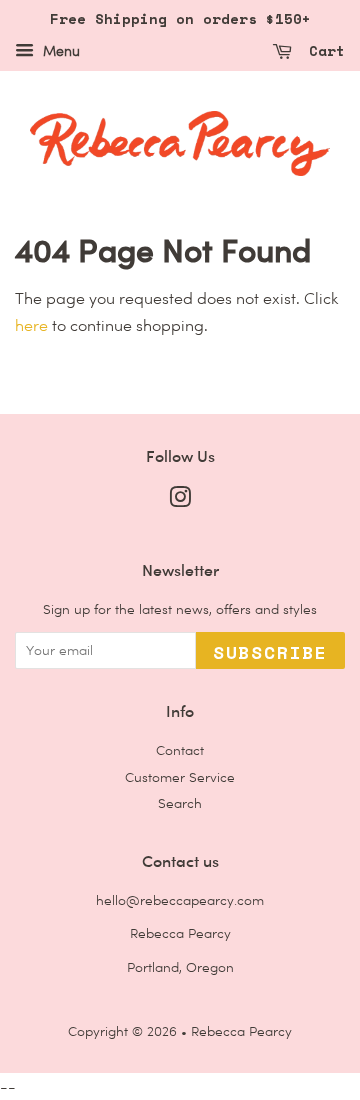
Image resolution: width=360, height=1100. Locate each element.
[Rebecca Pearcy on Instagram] (180, 501)
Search (180, 803)
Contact (180, 750)
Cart (322, 50)
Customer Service (180, 777)
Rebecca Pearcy (241, 1031)
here (31, 325)
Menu (59, 51)
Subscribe (270, 652)
